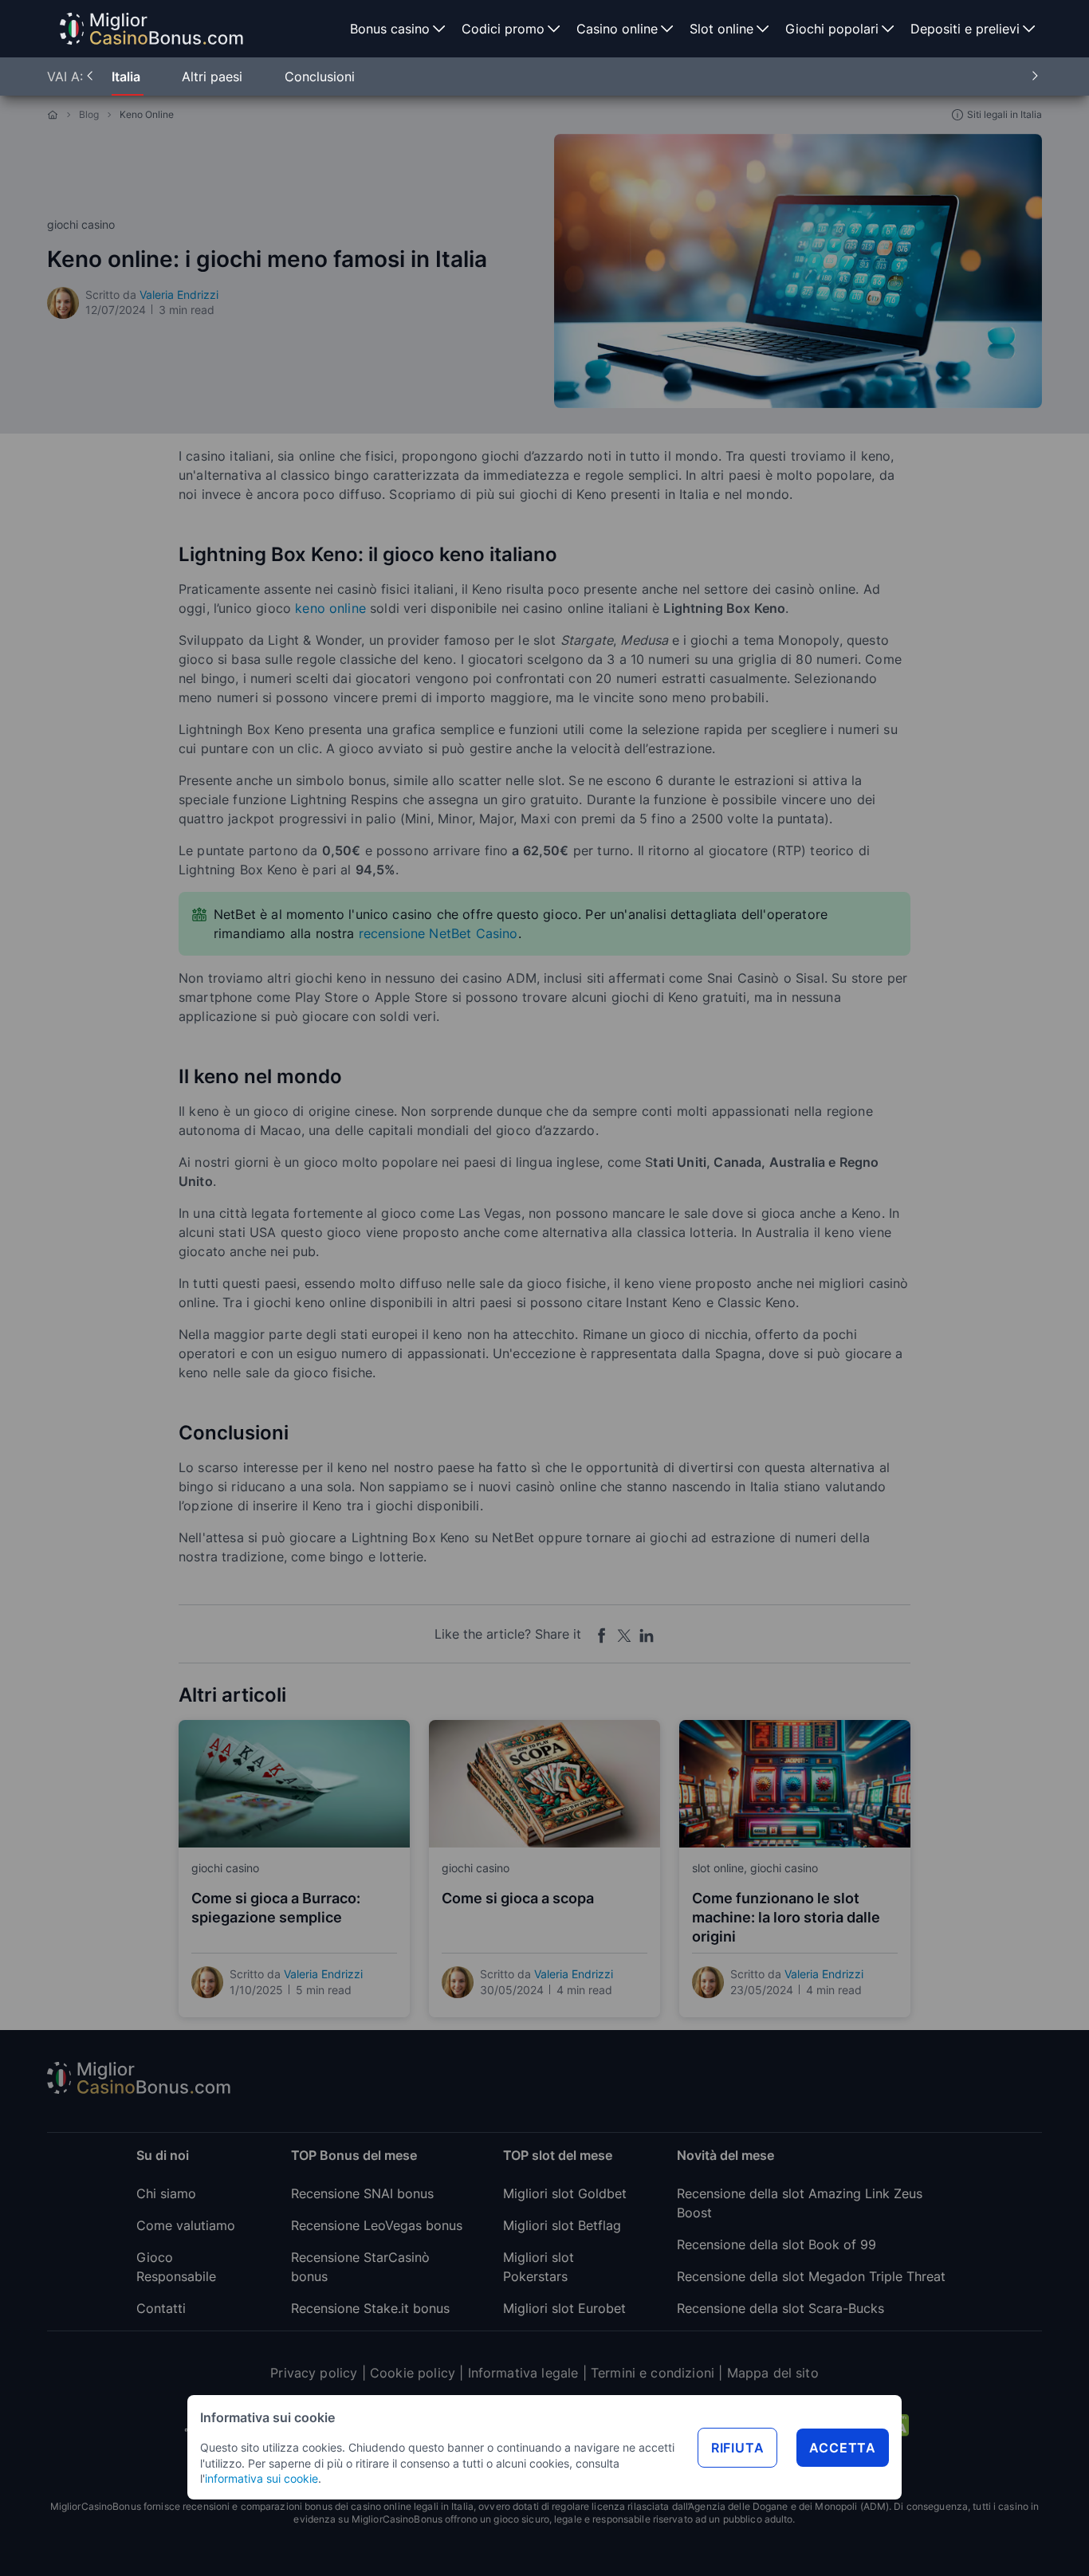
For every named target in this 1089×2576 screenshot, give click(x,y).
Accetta (843, 2448)
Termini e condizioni (653, 2373)
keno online (330, 608)
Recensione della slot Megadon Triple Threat (811, 2276)
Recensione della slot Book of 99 (776, 2244)
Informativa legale (523, 2373)
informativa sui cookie (261, 2478)
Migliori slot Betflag (562, 2225)
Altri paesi (214, 77)
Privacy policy (314, 2373)
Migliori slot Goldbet (565, 2193)
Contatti (161, 2308)
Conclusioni (320, 77)
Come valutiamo (186, 2225)
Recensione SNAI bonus (362, 2193)
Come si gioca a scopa (518, 1898)
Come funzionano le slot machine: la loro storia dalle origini (786, 1917)
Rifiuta (738, 2448)
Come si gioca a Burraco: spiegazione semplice (276, 1908)
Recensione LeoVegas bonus (377, 2225)
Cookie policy (413, 2373)
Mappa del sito (773, 2373)
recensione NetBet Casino (438, 933)
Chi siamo (166, 2193)
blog (89, 114)
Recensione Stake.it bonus (370, 2308)
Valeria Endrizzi (179, 295)
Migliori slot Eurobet (564, 2308)
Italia (128, 77)
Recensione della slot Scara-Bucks (780, 2308)
